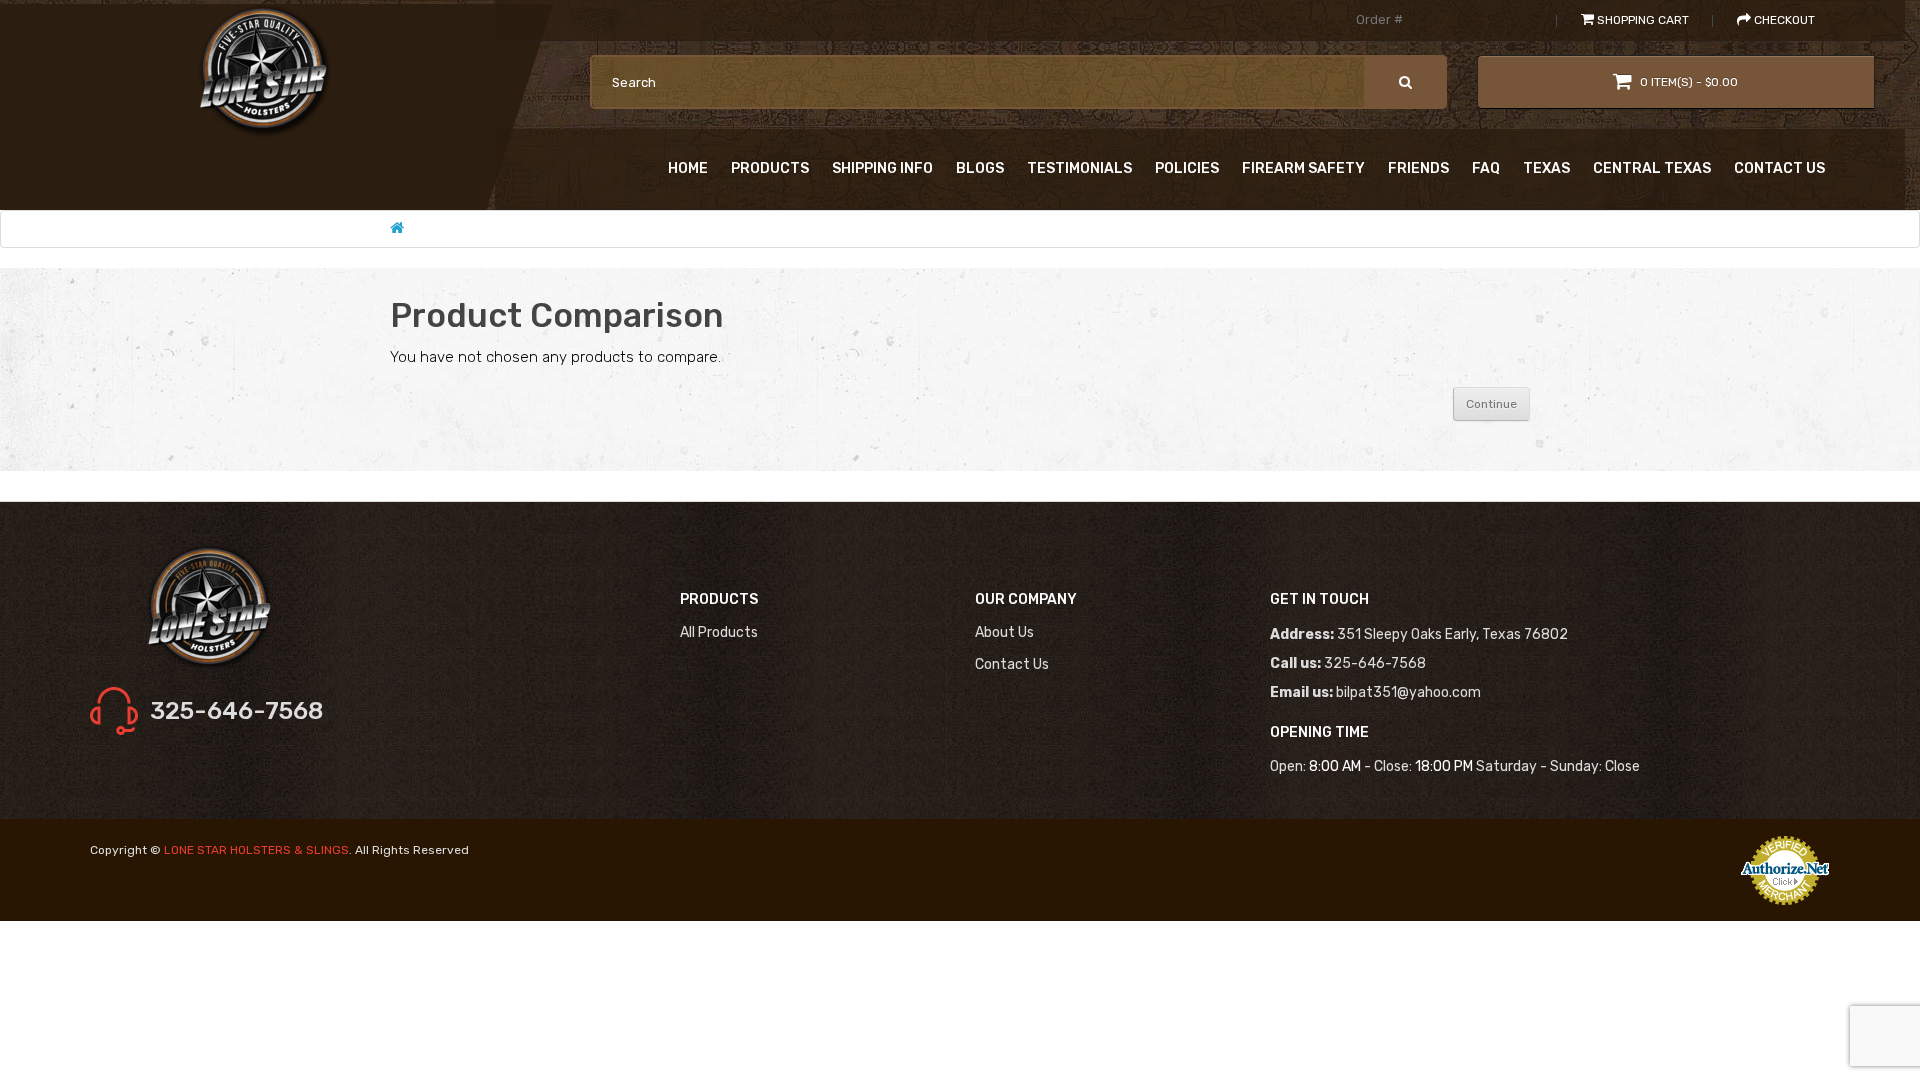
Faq (1486, 168)
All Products (719, 632)
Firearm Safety (1303, 168)
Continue (1491, 404)
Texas (1546, 168)
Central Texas (1652, 168)
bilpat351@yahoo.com (1408, 692)
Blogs (980, 168)
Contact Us (1779, 168)
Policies (1187, 168)
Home (688, 168)
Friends (1418, 168)
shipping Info (882, 168)
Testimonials (1079, 168)
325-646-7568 (236, 711)
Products (770, 168)
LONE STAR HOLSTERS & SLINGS (256, 850)
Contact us (1012, 664)
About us (1004, 632)
